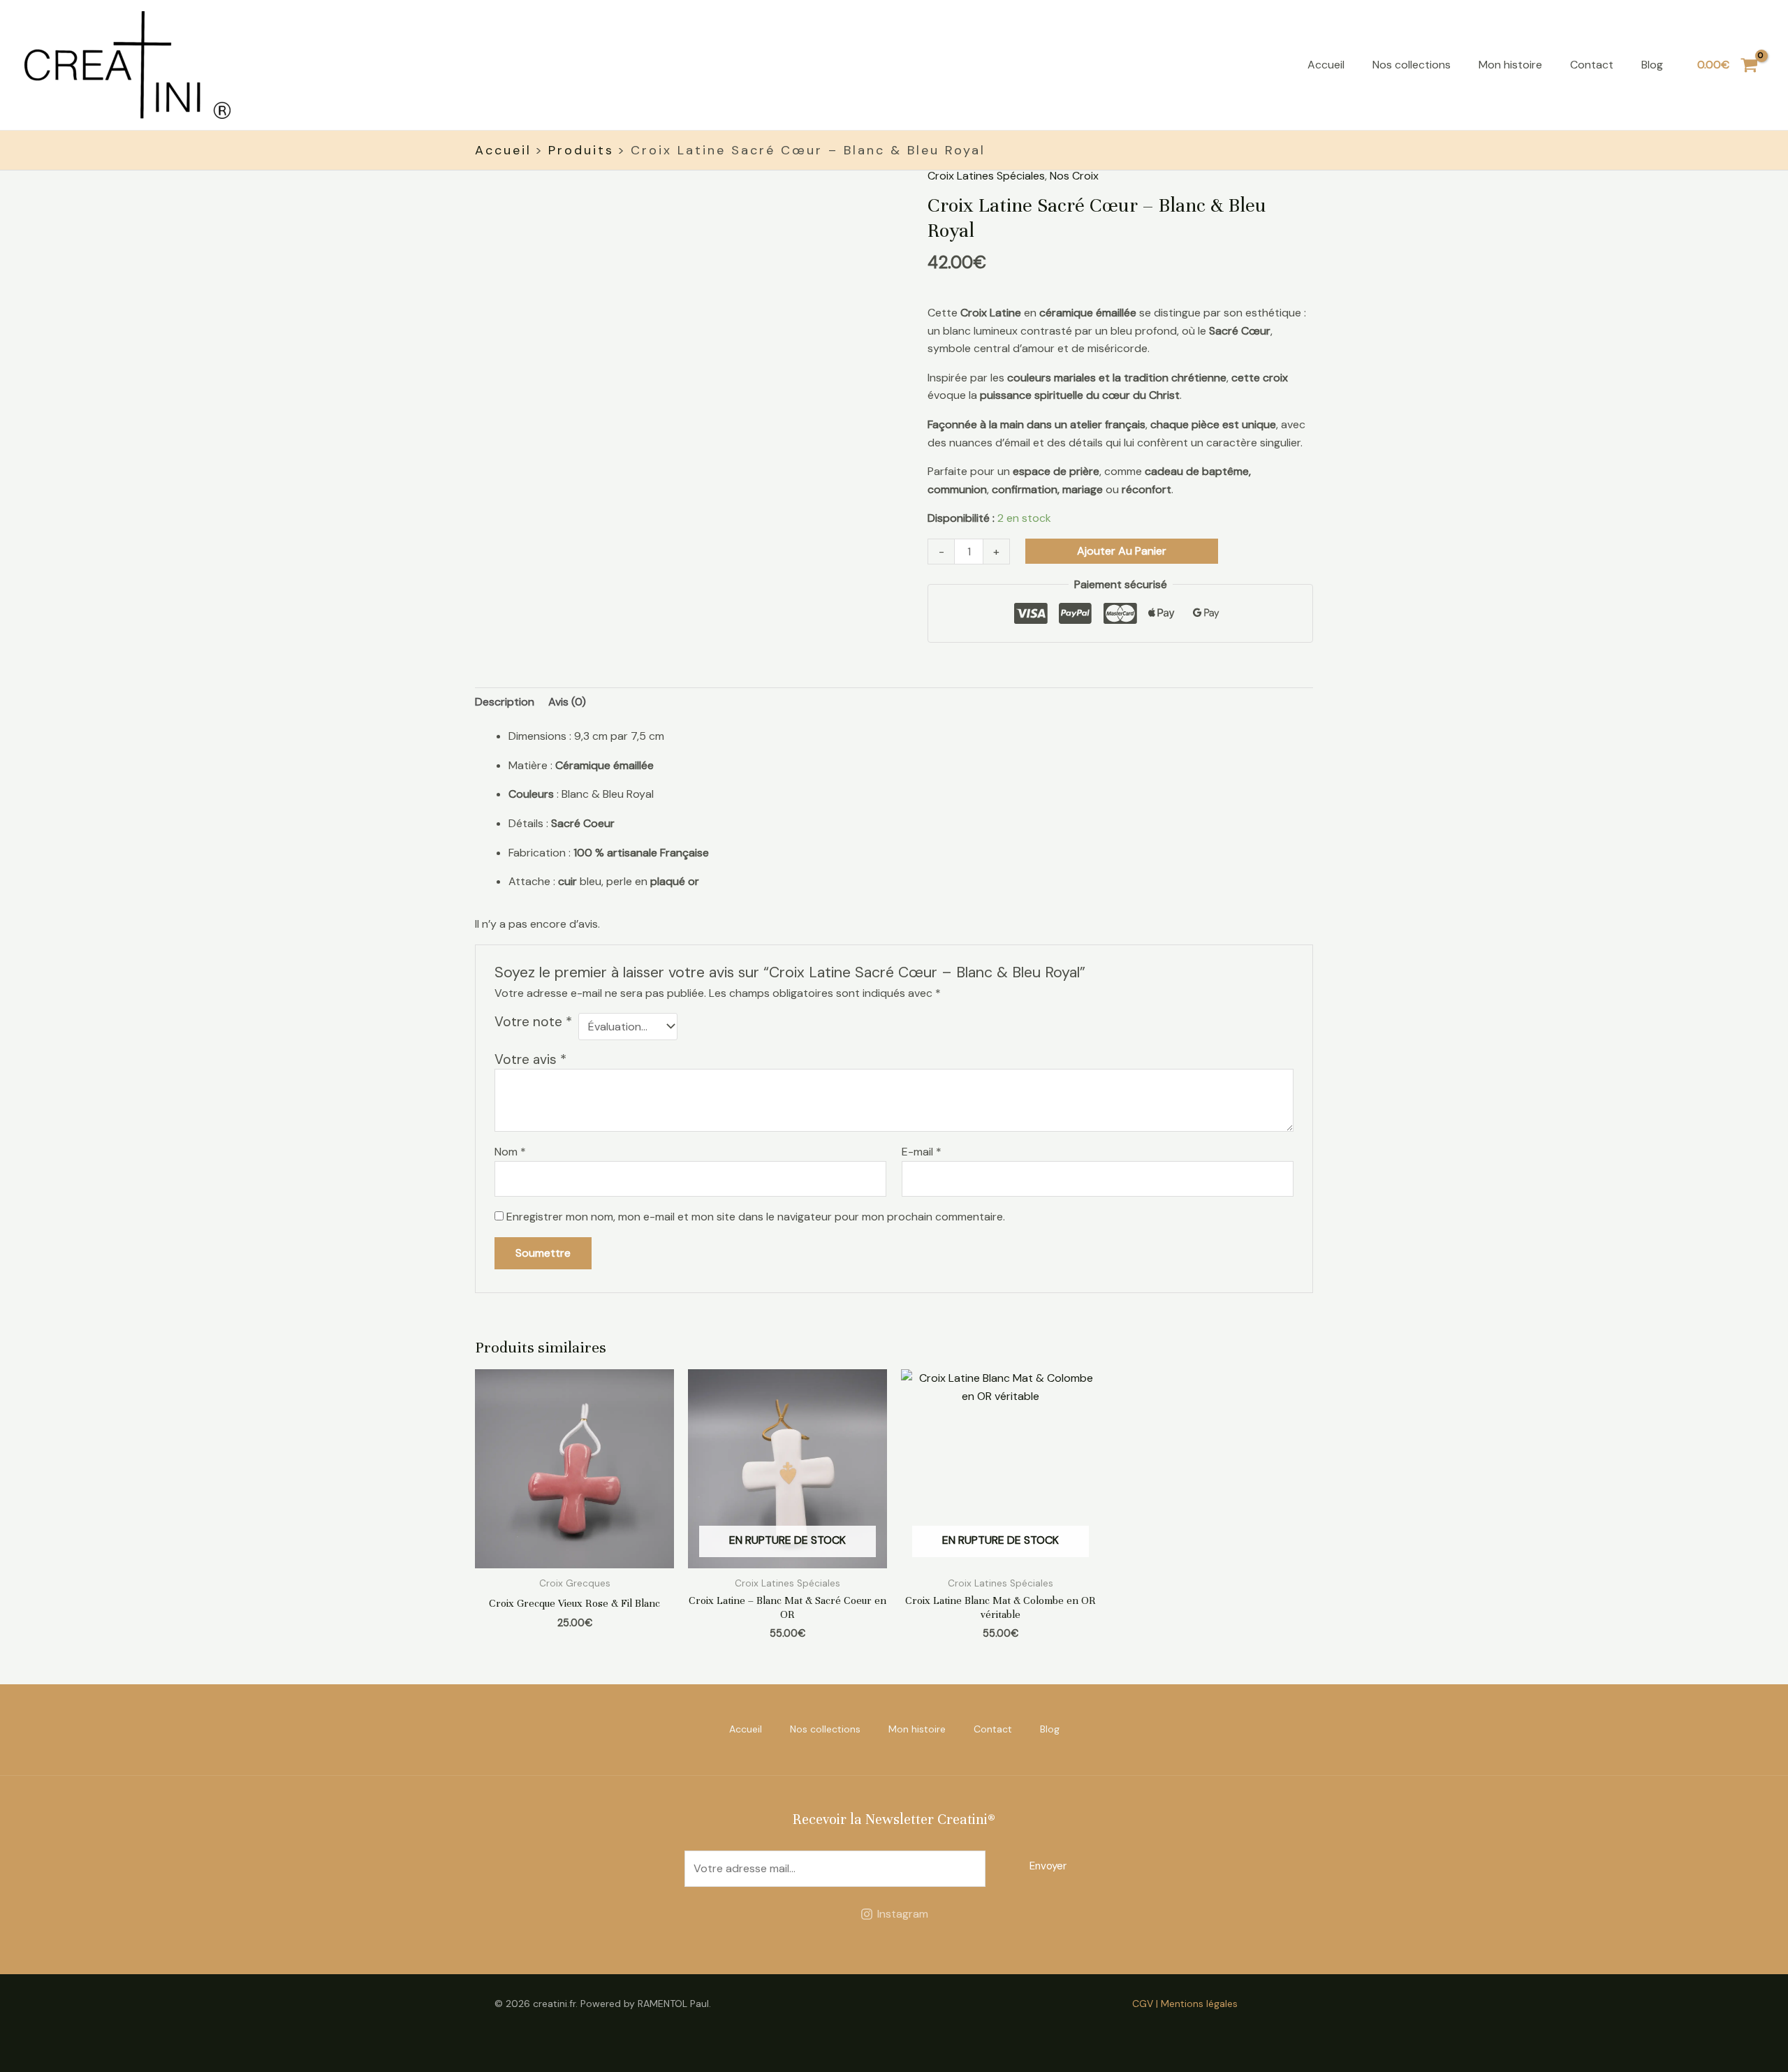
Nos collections (1412, 65)
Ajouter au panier (1122, 551)
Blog (1652, 65)
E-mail (922, 1152)
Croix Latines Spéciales (986, 176)
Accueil (1326, 65)
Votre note (533, 1022)
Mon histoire (1510, 65)
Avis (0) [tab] (567, 702)
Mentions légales (1199, 2004)
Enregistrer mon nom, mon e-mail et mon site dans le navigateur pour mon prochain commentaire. (756, 1217)
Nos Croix (1074, 176)
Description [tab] (505, 702)
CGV (1143, 2004)
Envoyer (1048, 1866)
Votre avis (530, 1059)
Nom (510, 1152)
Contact (1592, 65)
